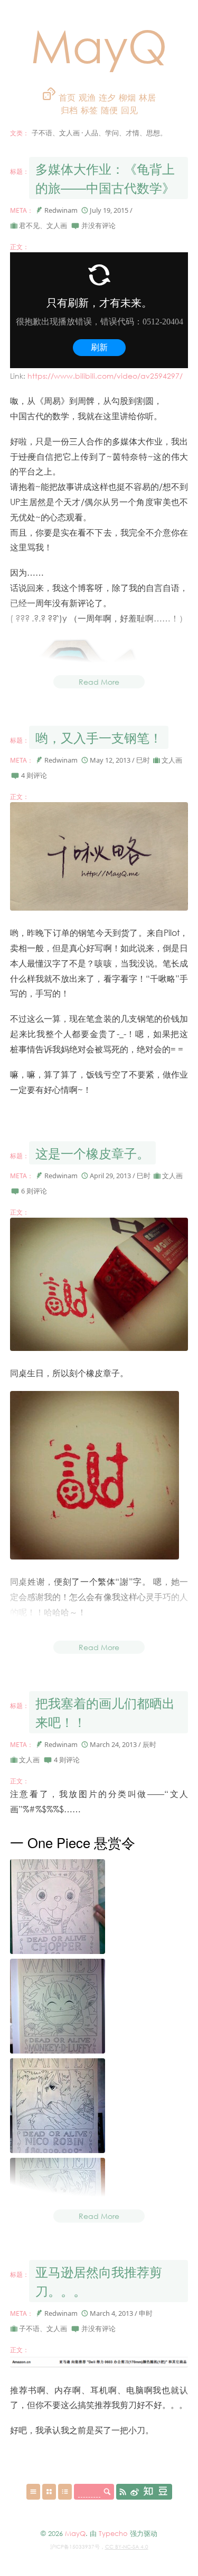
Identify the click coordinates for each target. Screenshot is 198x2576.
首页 (67, 97)
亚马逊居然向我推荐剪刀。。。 (99, 2281)
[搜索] (107, 2492)
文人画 (57, 225)
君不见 (29, 225)
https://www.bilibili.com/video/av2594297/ (105, 376)
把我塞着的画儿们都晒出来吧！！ (105, 1712)
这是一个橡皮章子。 (92, 1153)
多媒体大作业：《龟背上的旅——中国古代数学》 (105, 178)
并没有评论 (98, 225)
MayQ (99, 45)
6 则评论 (34, 1191)
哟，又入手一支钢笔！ (99, 737)
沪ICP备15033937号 (75, 2547)
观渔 (87, 97)
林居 (147, 97)
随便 (109, 110)
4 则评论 (34, 775)
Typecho (113, 2533)
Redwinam (61, 210)
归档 (70, 110)
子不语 (29, 2328)
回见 (129, 110)
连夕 (107, 97)
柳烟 (127, 97)
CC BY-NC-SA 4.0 (127, 2547)
